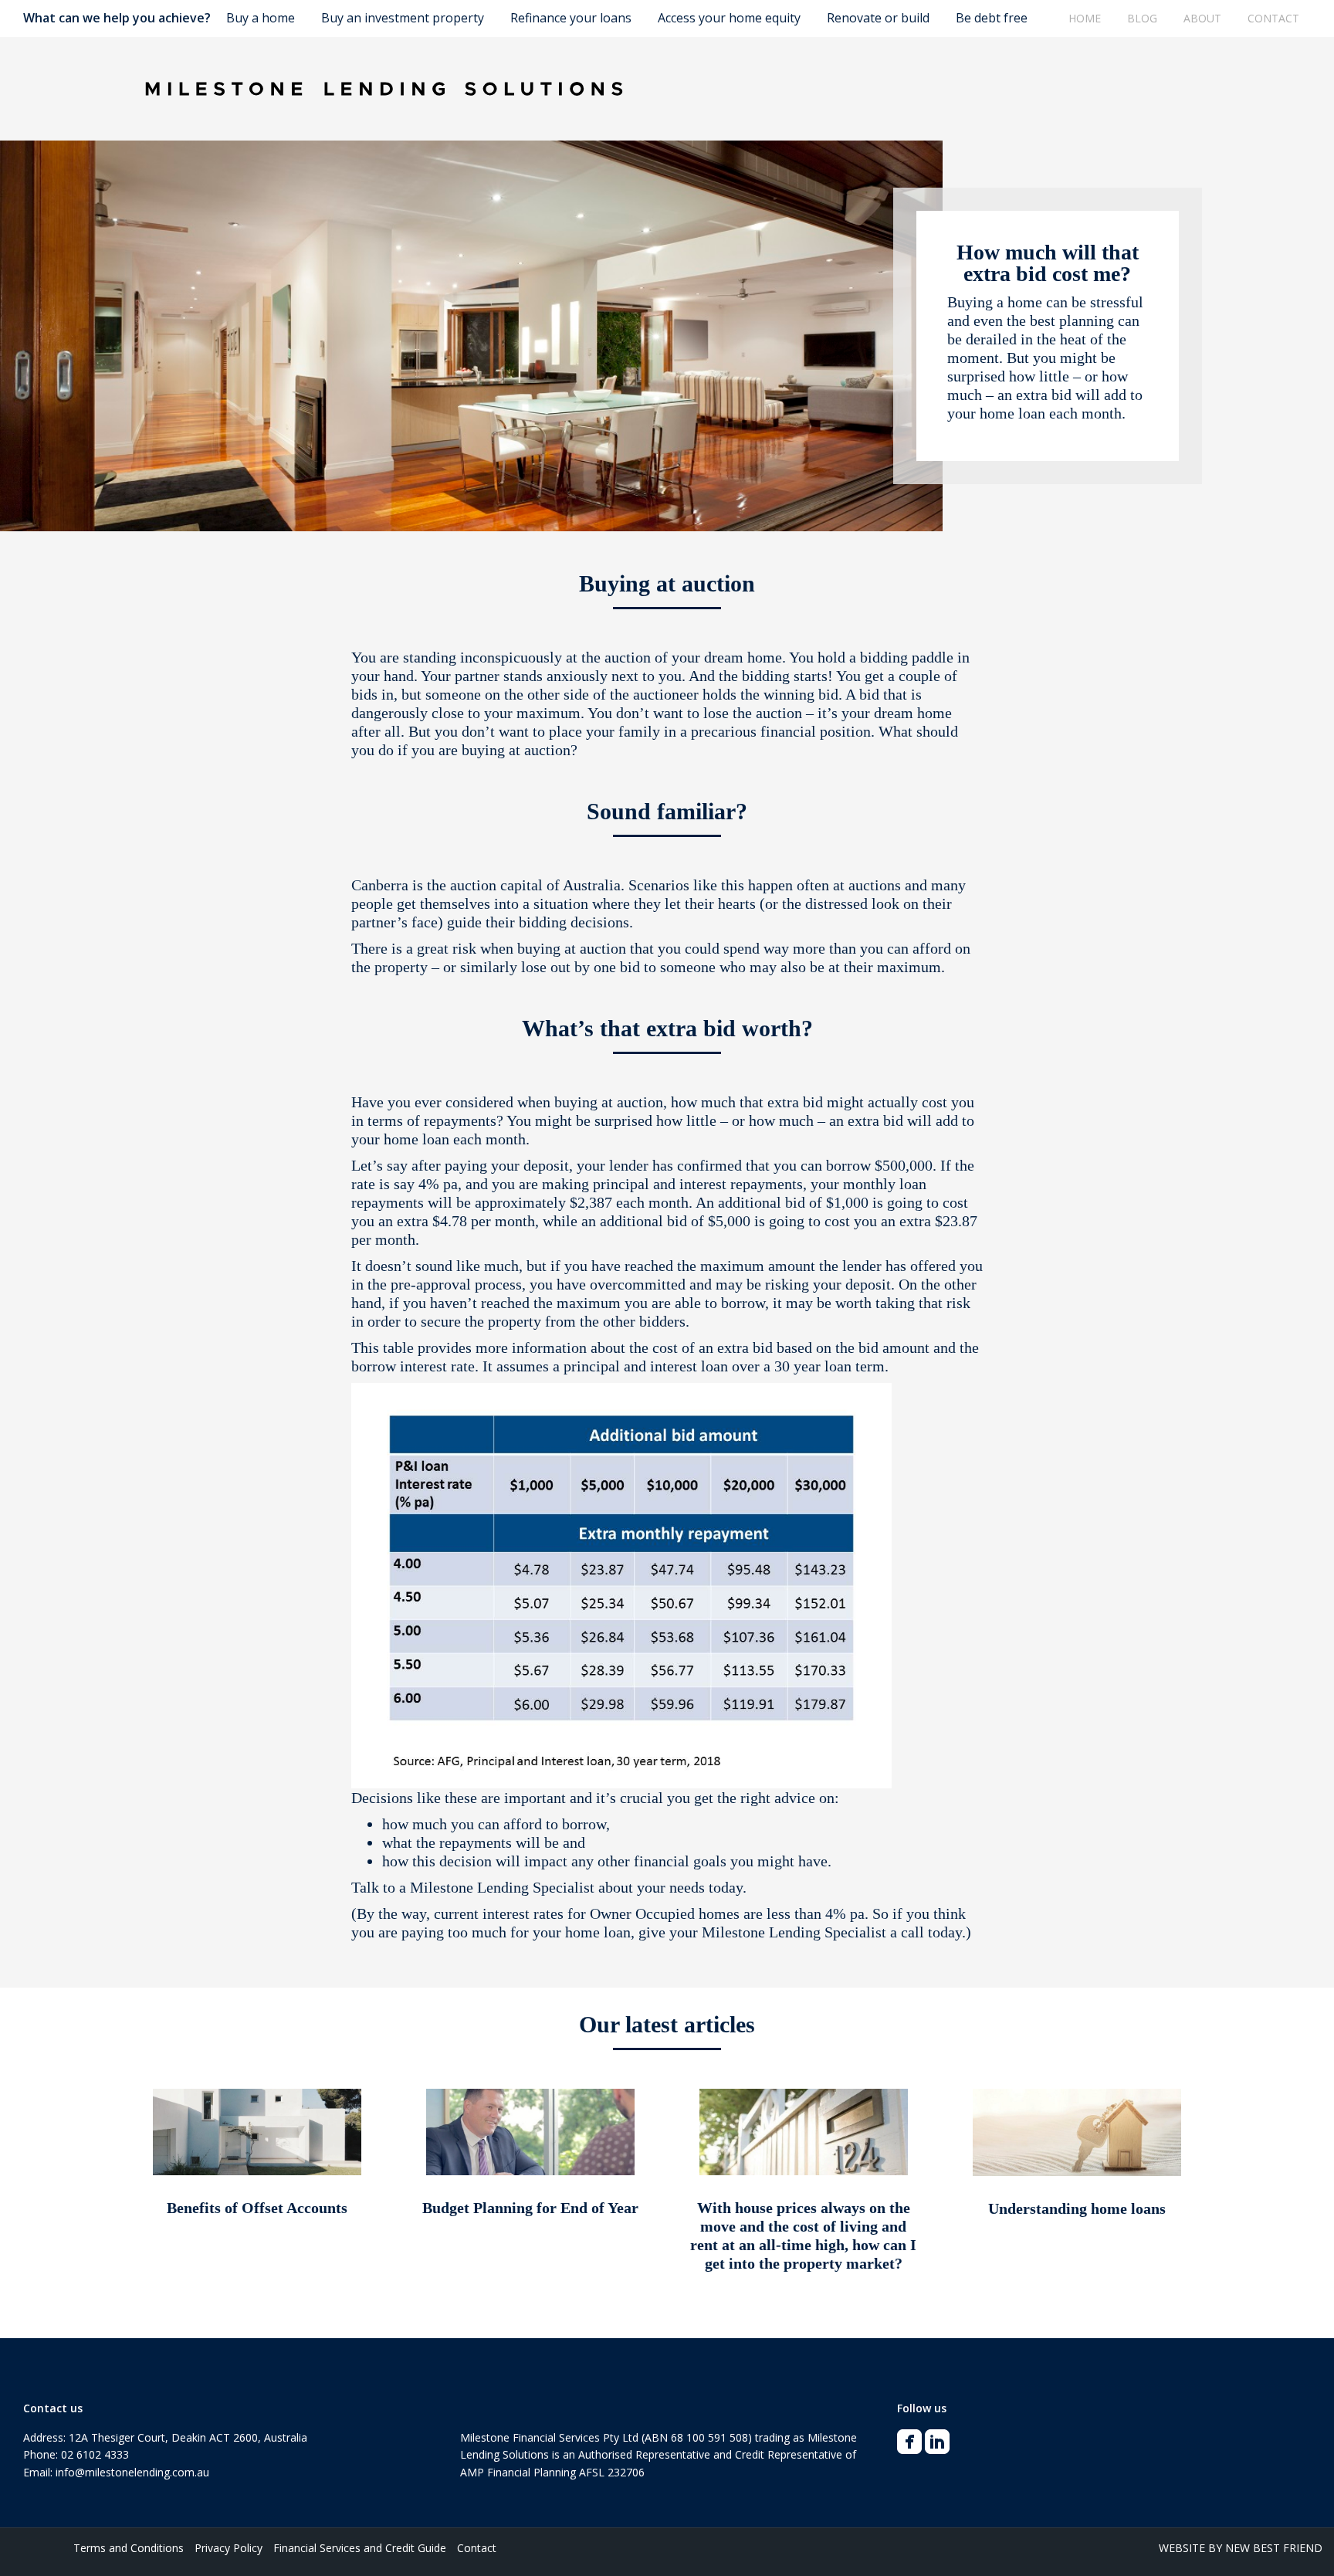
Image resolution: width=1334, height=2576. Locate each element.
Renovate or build (878, 18)
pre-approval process (456, 1284)
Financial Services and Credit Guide (360, 2548)
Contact (1273, 18)
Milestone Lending (469, 1887)
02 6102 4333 (95, 2454)
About (1202, 18)
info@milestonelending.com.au (132, 2472)
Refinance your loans (571, 18)
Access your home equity (729, 18)
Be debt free (992, 18)
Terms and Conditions (129, 2548)
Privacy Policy (229, 2548)
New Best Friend (1274, 2548)
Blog (1142, 18)
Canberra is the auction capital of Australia (486, 885)
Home (1085, 18)
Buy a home (261, 18)
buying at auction (572, 948)
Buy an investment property (403, 18)
